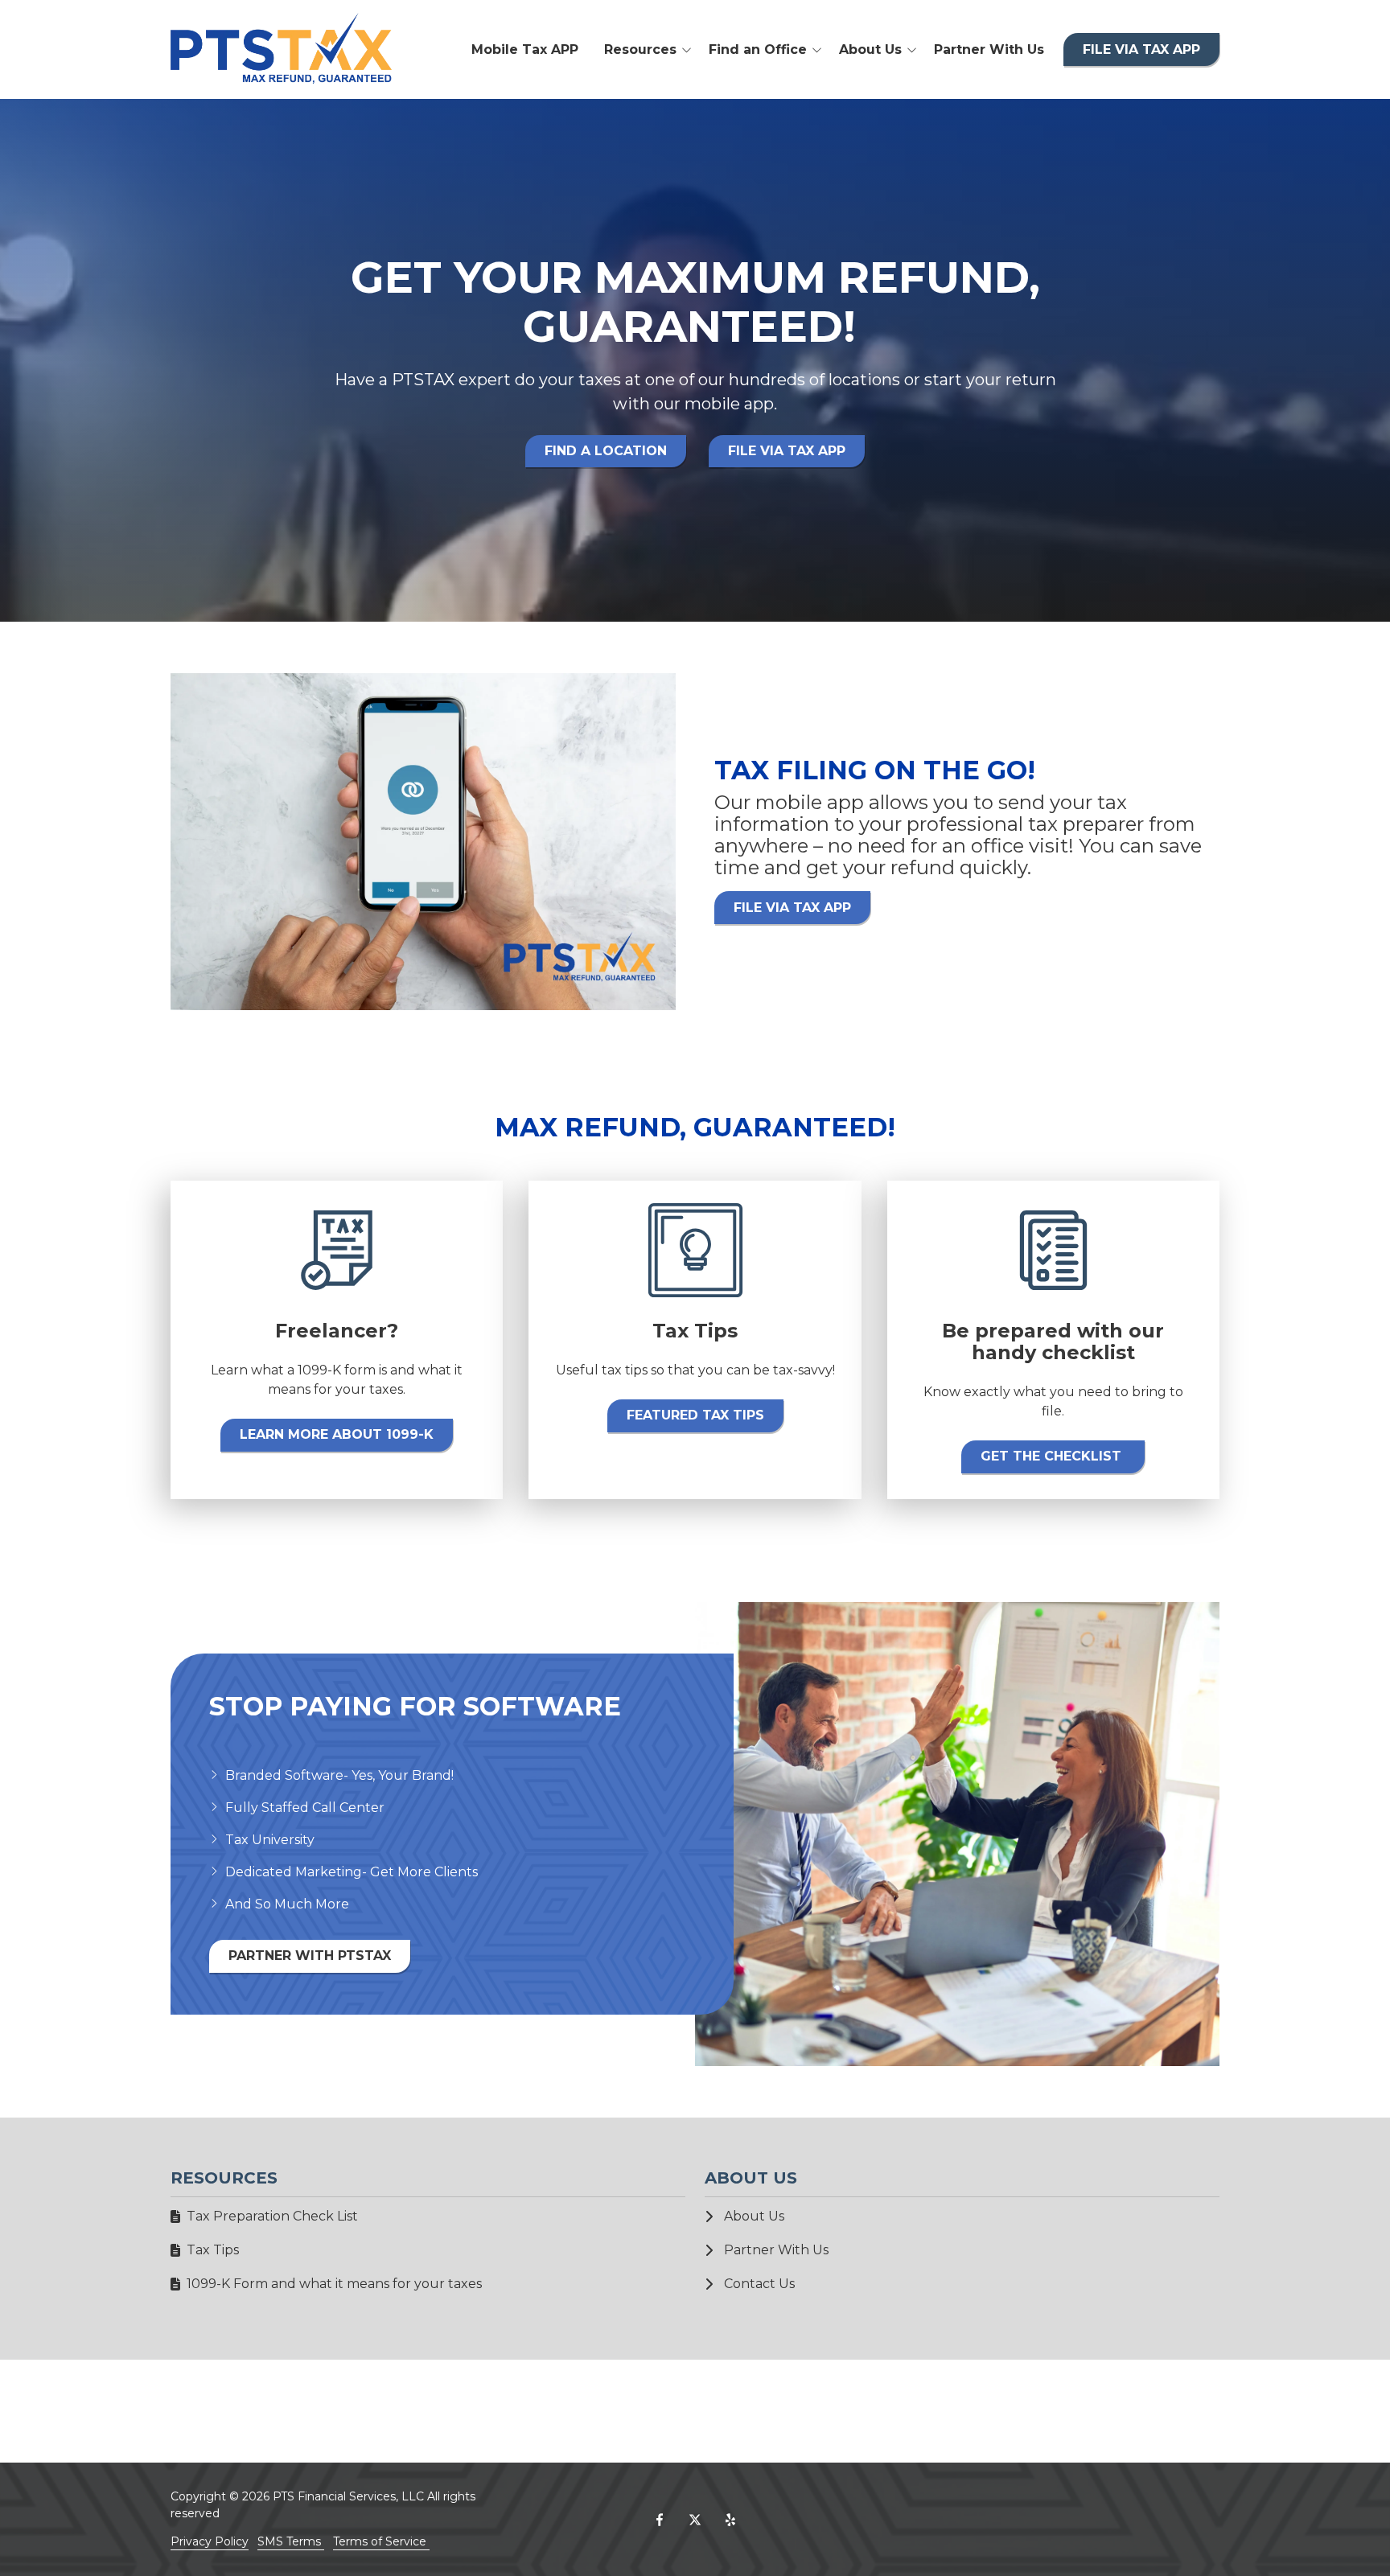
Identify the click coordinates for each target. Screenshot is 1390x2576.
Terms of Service (381, 2541)
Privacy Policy (210, 2541)
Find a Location (606, 451)
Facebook (660, 2520)
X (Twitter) (695, 2520)
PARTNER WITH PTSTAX (310, 1956)
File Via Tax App (1141, 49)
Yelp (730, 2520)
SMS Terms (291, 2541)
